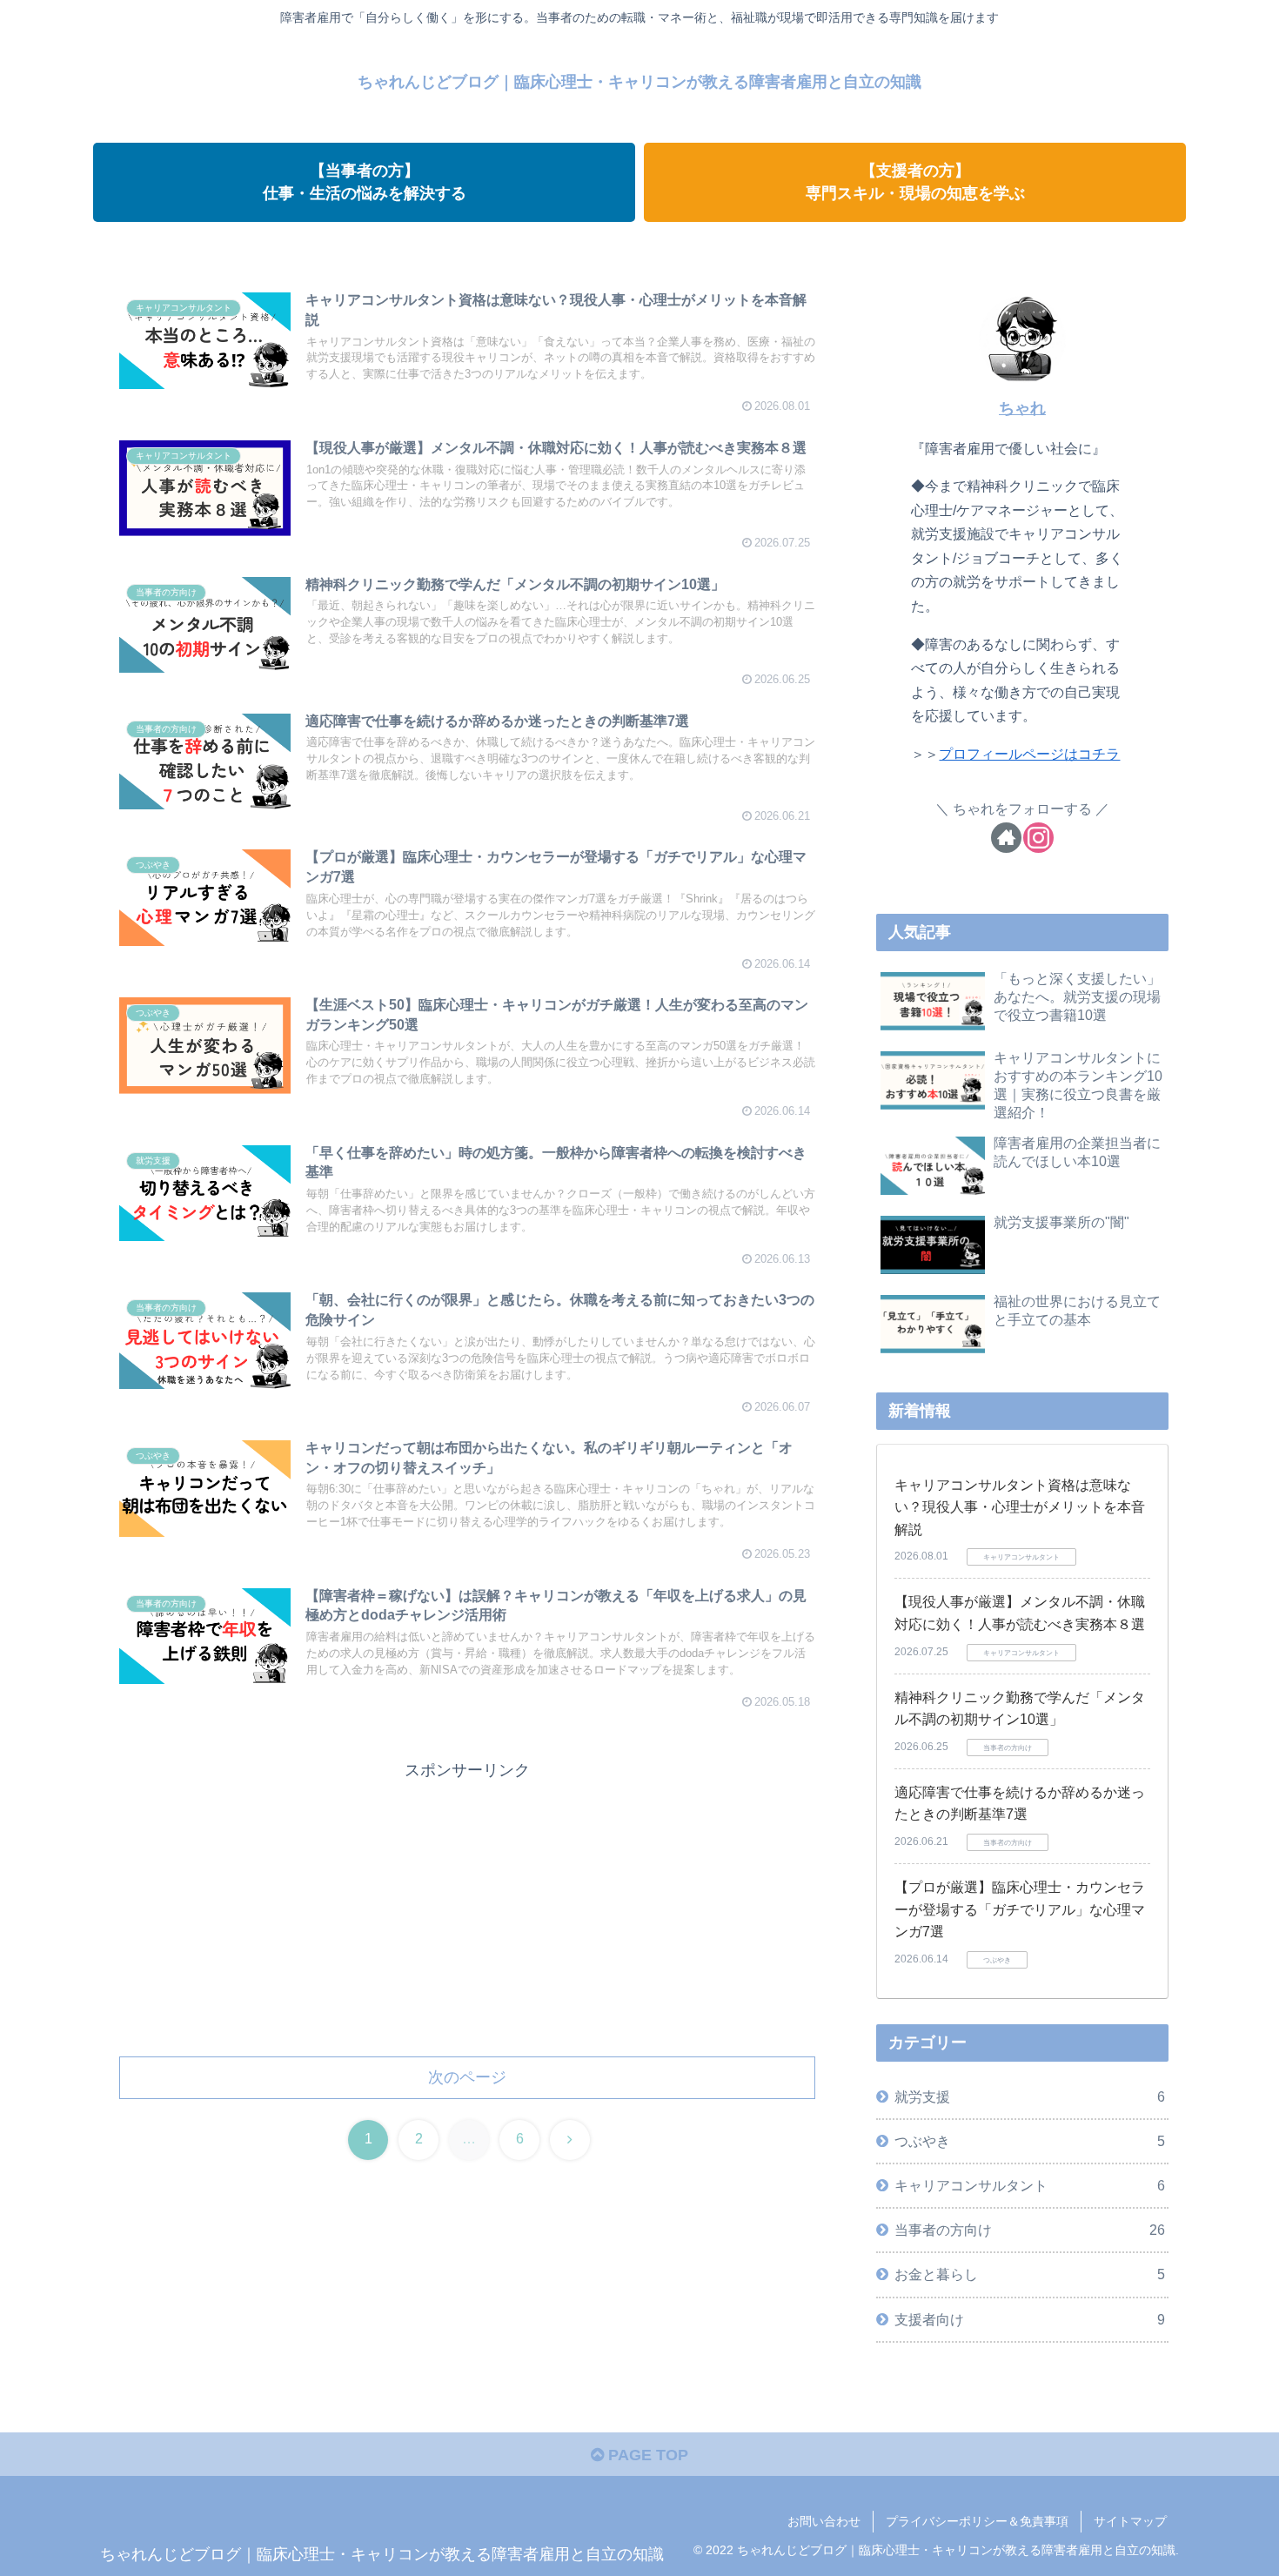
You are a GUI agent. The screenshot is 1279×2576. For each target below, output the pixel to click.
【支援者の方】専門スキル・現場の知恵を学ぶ (915, 181)
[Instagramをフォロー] (1038, 838)
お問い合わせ (824, 2521)
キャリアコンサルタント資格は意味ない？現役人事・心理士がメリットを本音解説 (1020, 1507)
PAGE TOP (646, 2455)
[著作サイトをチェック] (1006, 838)
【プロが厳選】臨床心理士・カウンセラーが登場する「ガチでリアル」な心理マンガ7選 (1020, 1909)
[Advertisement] (467, 1907)
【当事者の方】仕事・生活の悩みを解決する (365, 181)
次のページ (467, 2077)
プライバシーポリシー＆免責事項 (977, 2521)
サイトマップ (1130, 2521)
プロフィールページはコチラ (1029, 754)
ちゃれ (1022, 408)
